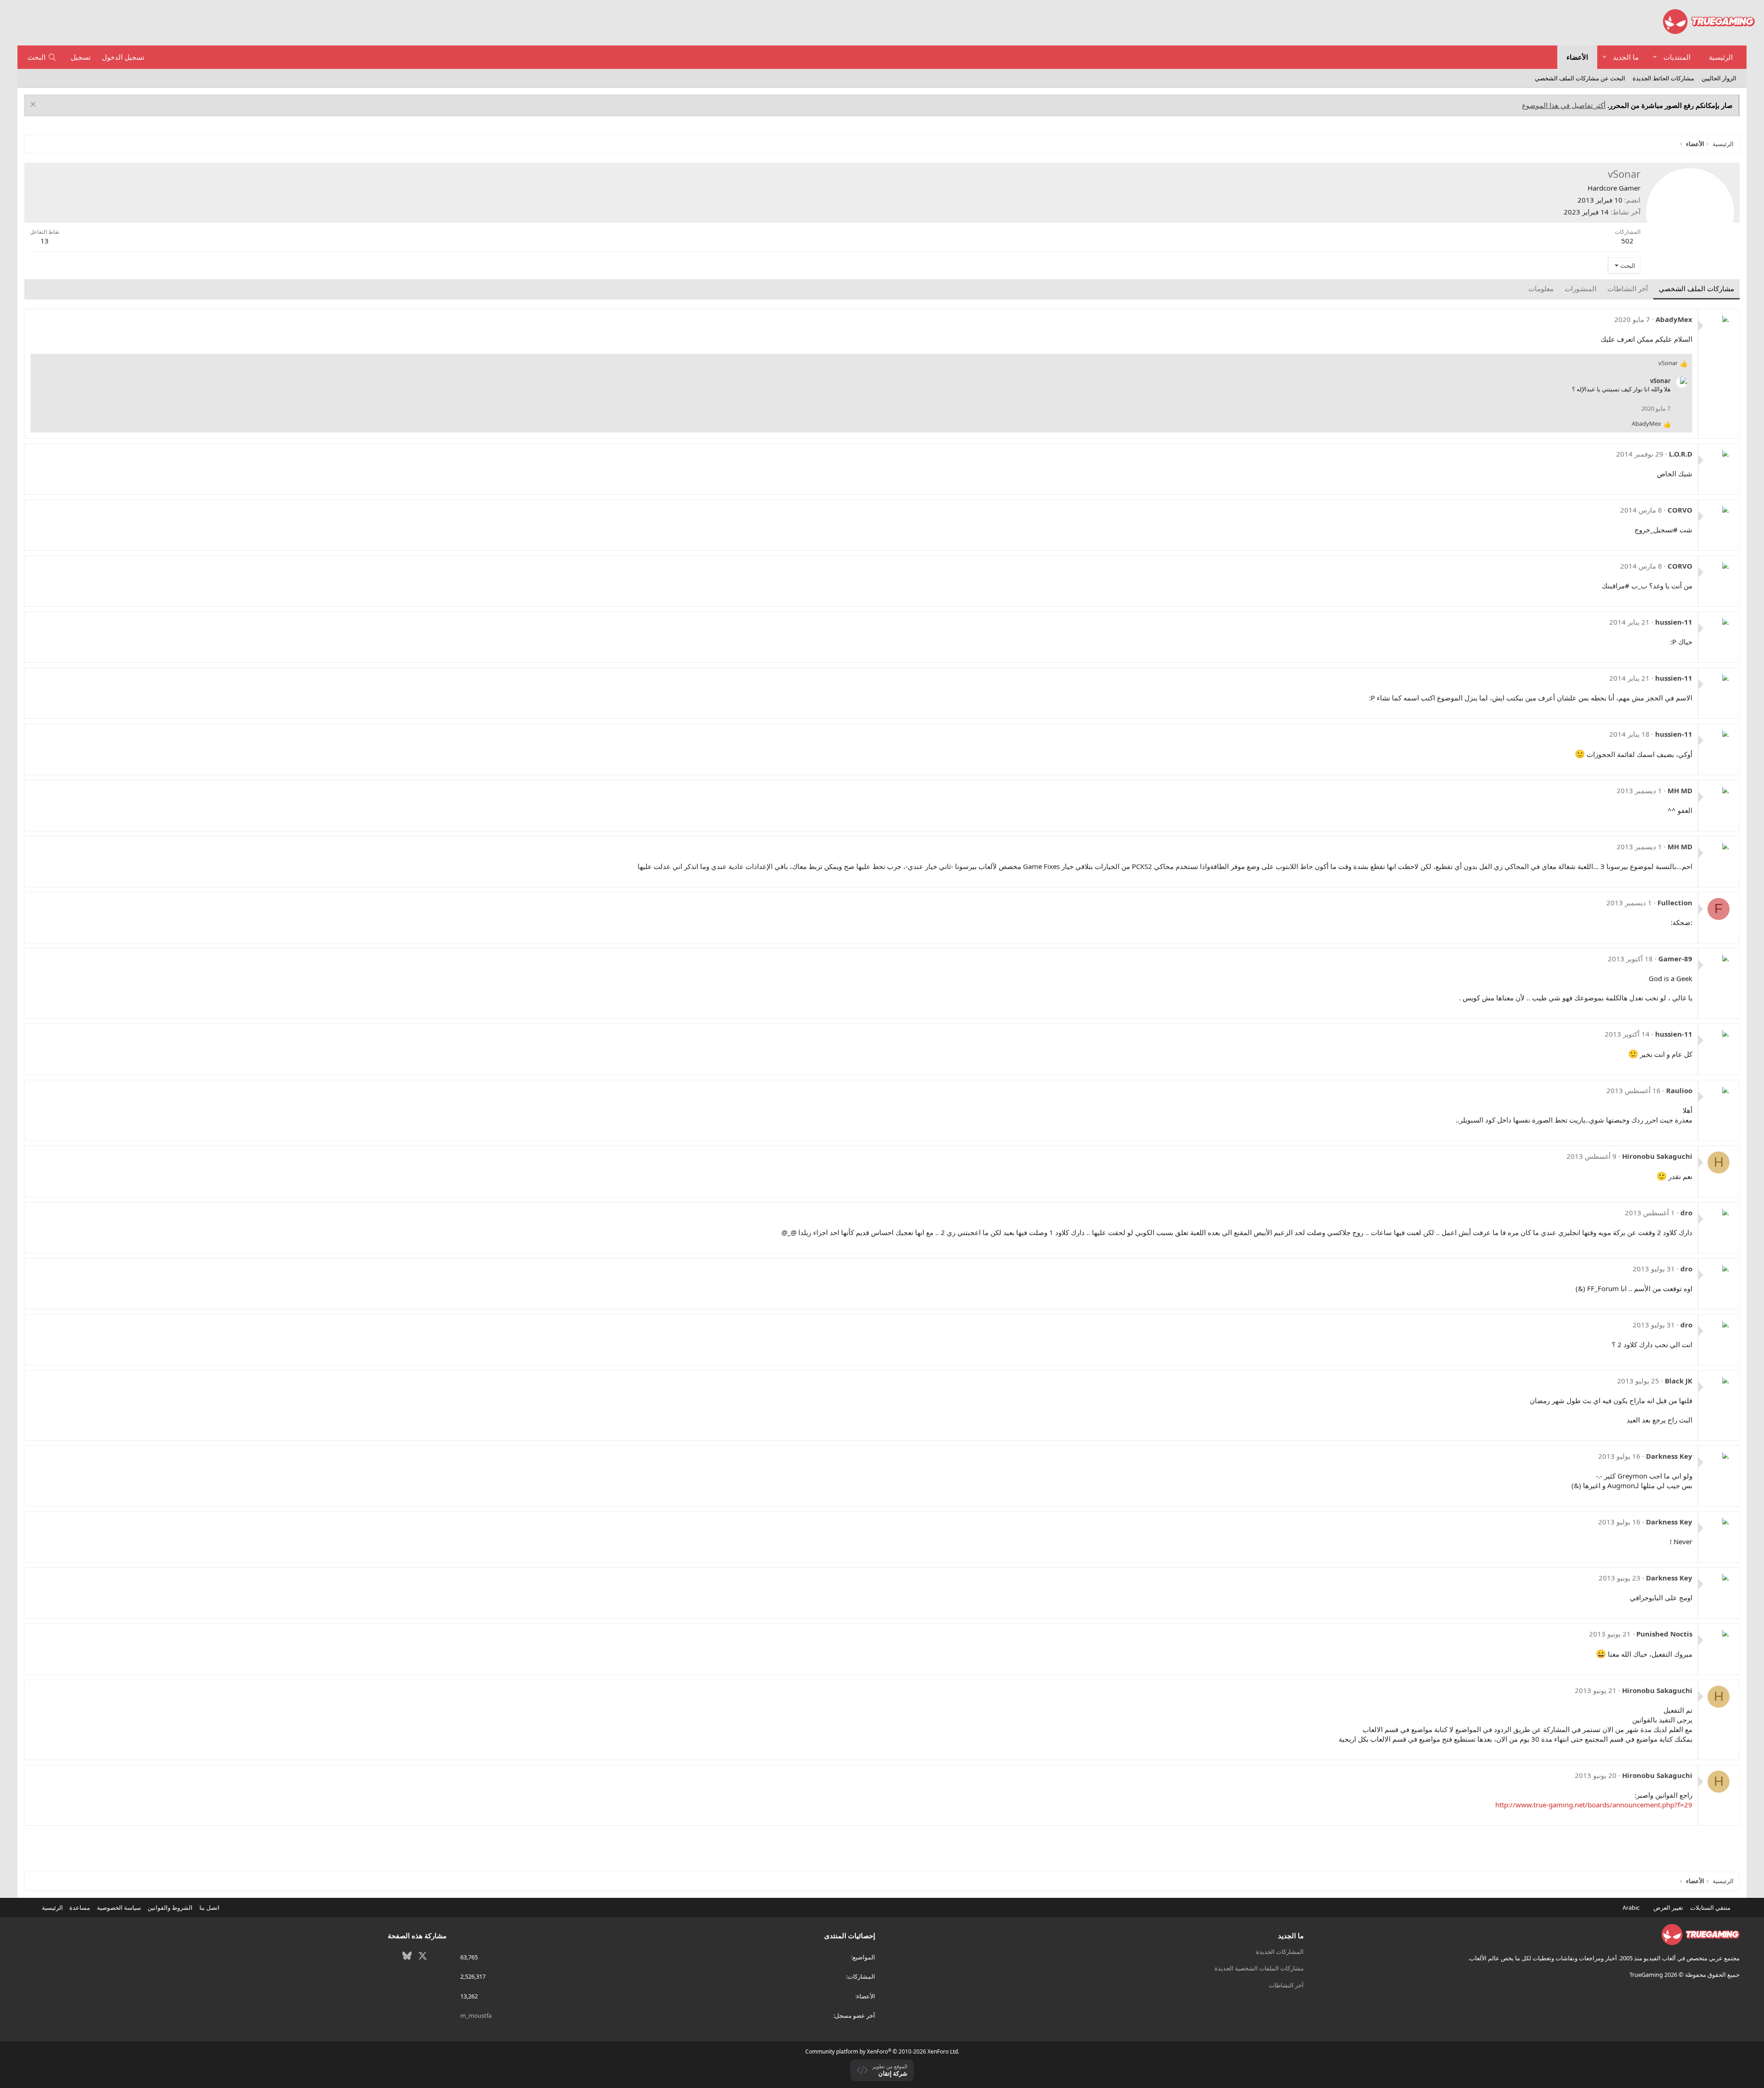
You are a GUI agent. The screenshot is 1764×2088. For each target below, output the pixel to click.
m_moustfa (476, 2015)
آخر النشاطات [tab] (1628, 288)
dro (1686, 1213)
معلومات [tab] (1541, 288)
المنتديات (1677, 57)
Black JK (1679, 1381)
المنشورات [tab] (1580, 288)
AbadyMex (1674, 319)
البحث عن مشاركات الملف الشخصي (1580, 78)
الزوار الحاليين (1719, 78)
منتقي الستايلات (1711, 1907)
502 (1627, 241)
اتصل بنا (209, 1907)
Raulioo (1679, 1090)
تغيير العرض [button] (1668, 1907)
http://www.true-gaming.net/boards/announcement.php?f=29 (1594, 1805)
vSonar (1660, 381)
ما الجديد (1626, 57)
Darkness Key (1669, 1456)
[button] (1655, 57)
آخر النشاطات (1286, 1985)
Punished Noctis (1664, 1634)
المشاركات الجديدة (1280, 1952)
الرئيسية (1721, 57)
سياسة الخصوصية (119, 1907)
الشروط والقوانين (170, 1907)
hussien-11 (1674, 622)
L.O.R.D (1681, 454)
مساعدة (80, 1907)
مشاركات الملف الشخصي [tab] (1696, 288)
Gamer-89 (1675, 959)
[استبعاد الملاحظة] (34, 105)
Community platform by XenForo (882, 2051)
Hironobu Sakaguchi (1657, 1156)
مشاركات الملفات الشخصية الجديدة (1259, 1968)
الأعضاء (1577, 57)
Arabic (1632, 1907)
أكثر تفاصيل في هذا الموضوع (1564, 105)
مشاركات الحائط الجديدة (1663, 78)
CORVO (1680, 510)
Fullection (1675, 903)
